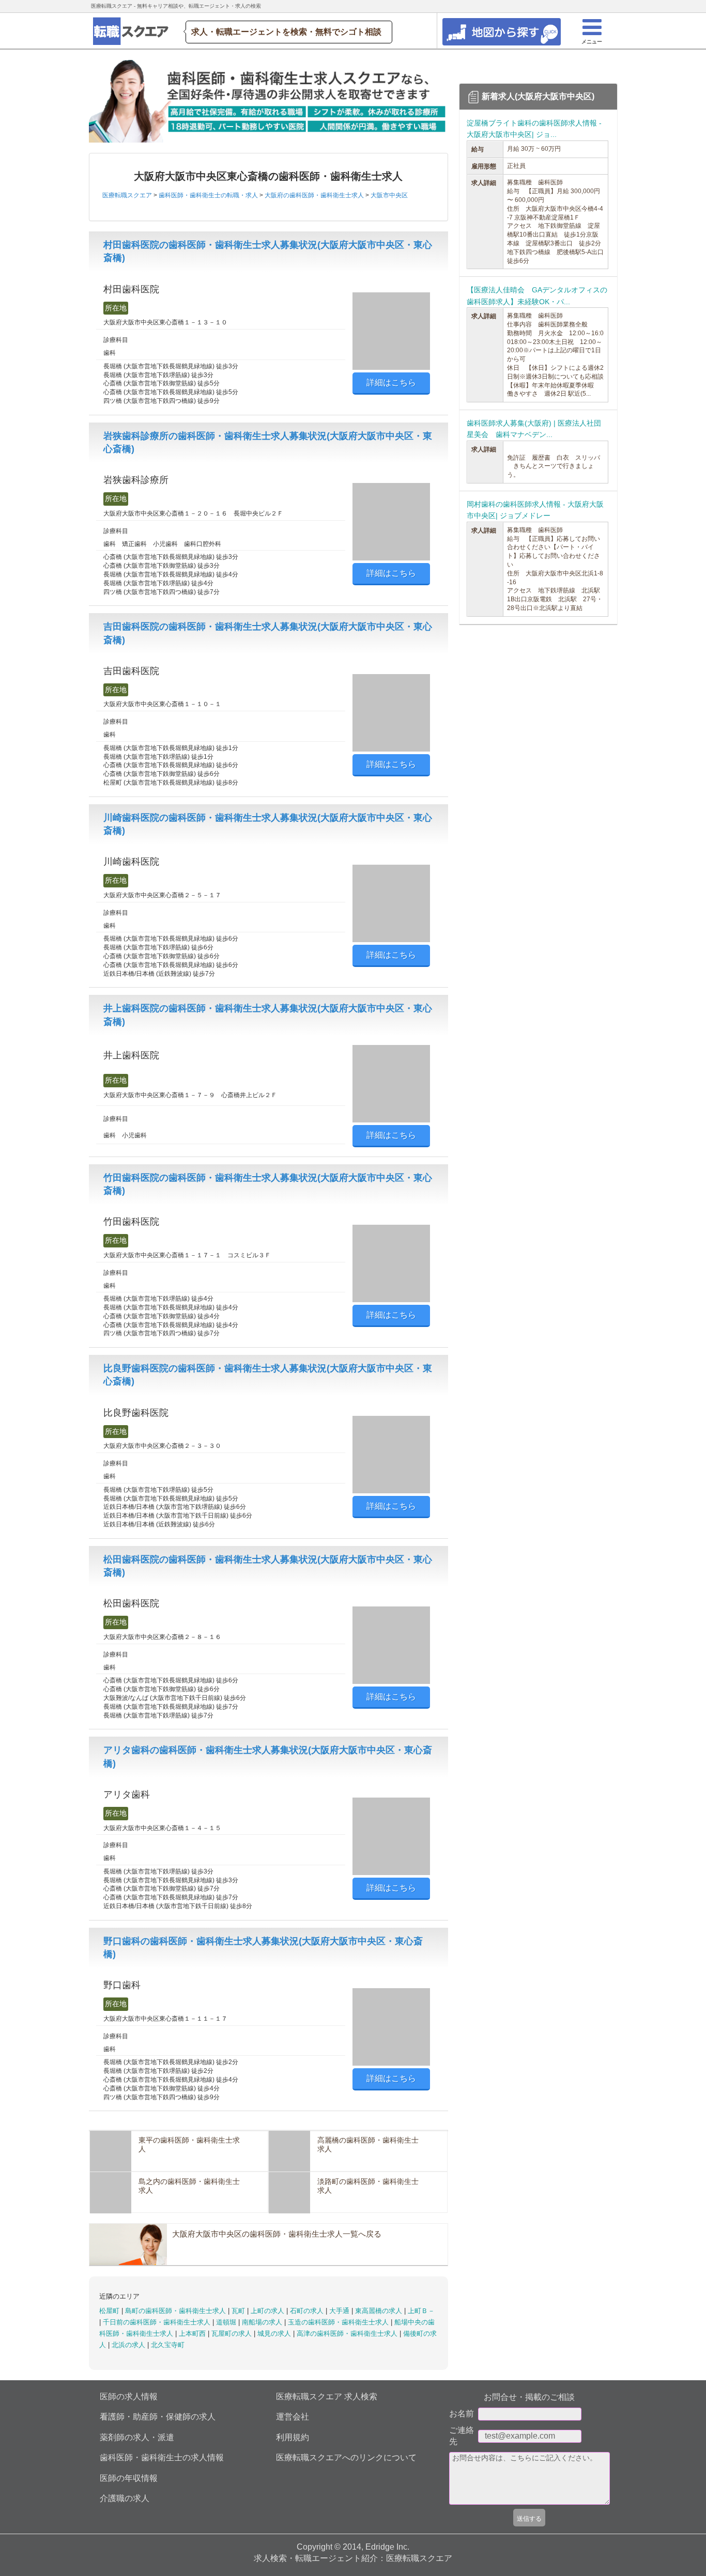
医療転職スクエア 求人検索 (327, 2397)
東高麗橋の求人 (380, 2311)
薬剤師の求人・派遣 (137, 2437)
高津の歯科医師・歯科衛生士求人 (348, 2333)
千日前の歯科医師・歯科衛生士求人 (158, 2322)
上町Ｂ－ (421, 2311)
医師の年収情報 (129, 2478)
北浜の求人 (129, 2345)
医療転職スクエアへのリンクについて (346, 2457)
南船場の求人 (263, 2322)
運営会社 (293, 2417)
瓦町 (239, 2311)
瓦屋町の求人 (233, 2333)
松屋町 (110, 2311)
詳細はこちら (391, 383)
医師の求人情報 (129, 2397)
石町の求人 (308, 2311)
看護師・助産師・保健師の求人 (158, 2417)
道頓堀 (227, 2322)
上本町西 (193, 2333)
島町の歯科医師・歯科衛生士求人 (177, 2311)
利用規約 (293, 2437)
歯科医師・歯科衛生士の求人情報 (162, 2457)
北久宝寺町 (168, 2345)
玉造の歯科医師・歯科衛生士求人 (339, 2322)
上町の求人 (268, 2311)
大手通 (340, 2311)
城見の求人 (275, 2333)
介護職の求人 (125, 2498)
